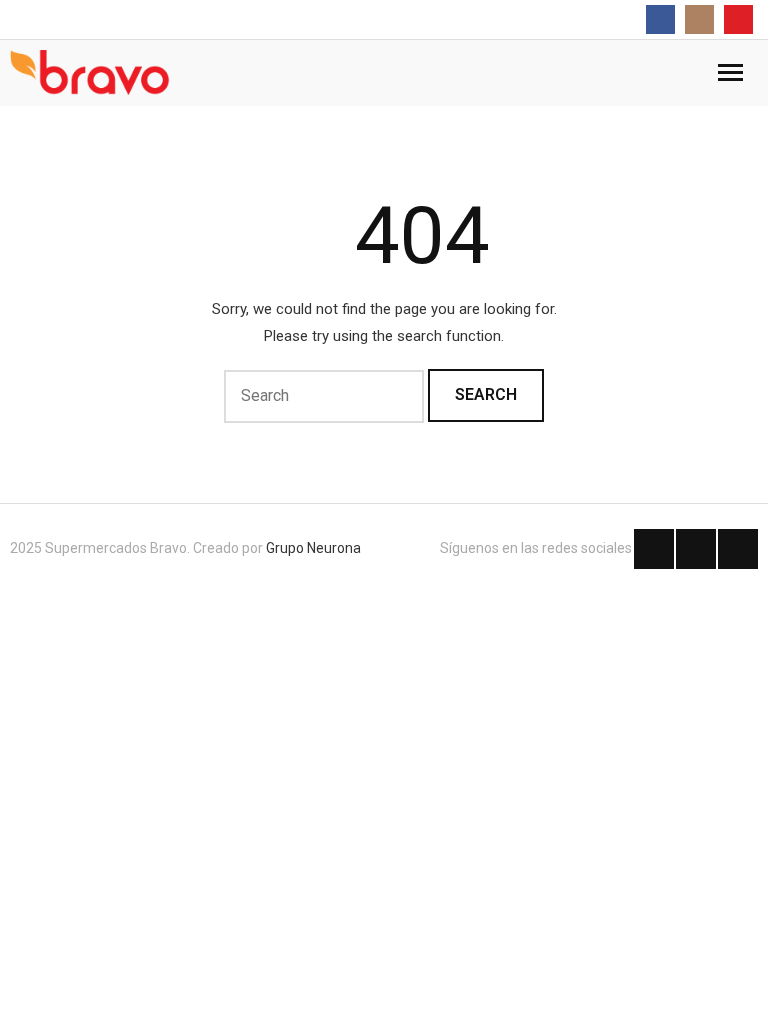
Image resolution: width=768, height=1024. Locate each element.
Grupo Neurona (313, 548)
